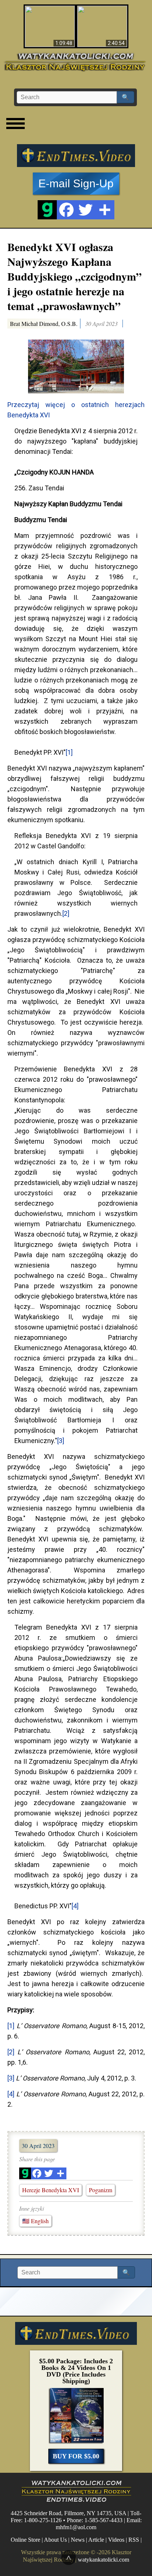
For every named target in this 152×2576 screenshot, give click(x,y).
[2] (66, 913)
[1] (69, 752)
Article (96, 2540)
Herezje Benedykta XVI (51, 2190)
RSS (134, 2540)
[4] (75, 1906)
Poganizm (101, 2190)
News (78, 2540)
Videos (116, 2540)
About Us (55, 2540)
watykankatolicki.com (103, 2559)
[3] (61, 1441)
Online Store (25, 2540)
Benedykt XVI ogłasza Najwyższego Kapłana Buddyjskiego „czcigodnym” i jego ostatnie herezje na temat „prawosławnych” (75, 276)
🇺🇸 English (35, 2221)
